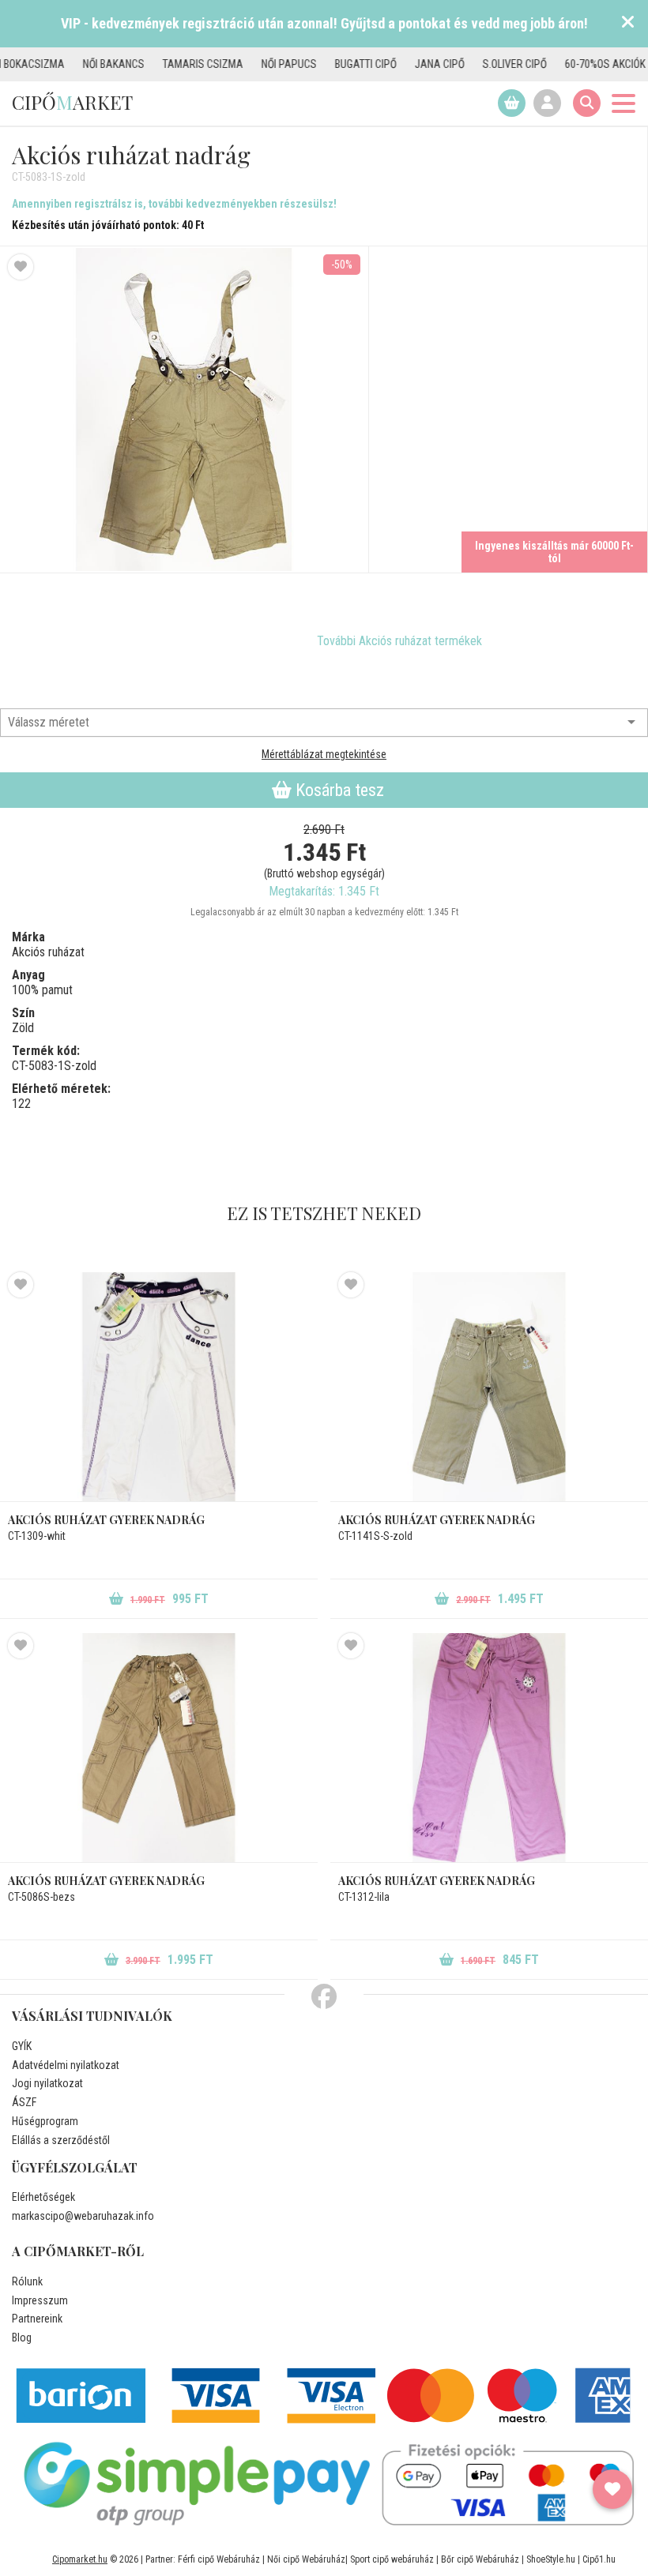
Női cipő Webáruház (306, 2559)
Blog (22, 2338)
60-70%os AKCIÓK (553, 64)
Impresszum (40, 2300)
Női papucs (237, 64)
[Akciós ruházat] (75, 641)
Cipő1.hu (599, 2559)
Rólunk (27, 2281)
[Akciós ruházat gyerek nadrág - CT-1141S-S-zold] (489, 1387)
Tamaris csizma (151, 64)
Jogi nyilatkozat (47, 2083)
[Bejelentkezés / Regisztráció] (547, 103)
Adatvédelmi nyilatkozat (66, 2065)
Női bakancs (62, 64)
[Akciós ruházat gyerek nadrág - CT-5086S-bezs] (159, 1748)
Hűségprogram (45, 2121)
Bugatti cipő (314, 64)
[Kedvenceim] (612, 2489)
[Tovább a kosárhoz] (512, 103)
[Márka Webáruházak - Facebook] (324, 1997)
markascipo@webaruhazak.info (83, 2216)
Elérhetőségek (43, 2197)
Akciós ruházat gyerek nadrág (106, 1520)
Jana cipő (388, 64)
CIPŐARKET (72, 102)
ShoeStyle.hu (551, 2559)
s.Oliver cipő (463, 64)
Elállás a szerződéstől (61, 2140)
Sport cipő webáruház (392, 2559)
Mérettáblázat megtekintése (324, 754)
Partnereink (37, 2319)
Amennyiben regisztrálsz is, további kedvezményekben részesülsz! (174, 204)
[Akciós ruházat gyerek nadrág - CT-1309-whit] (159, 1387)
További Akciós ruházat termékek (399, 641)
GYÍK (22, 2046)
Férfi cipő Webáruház (219, 2559)
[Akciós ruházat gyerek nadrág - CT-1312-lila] (489, 1748)
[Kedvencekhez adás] (21, 267)
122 (21, 1104)
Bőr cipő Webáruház (480, 2559)
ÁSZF (24, 2102)
